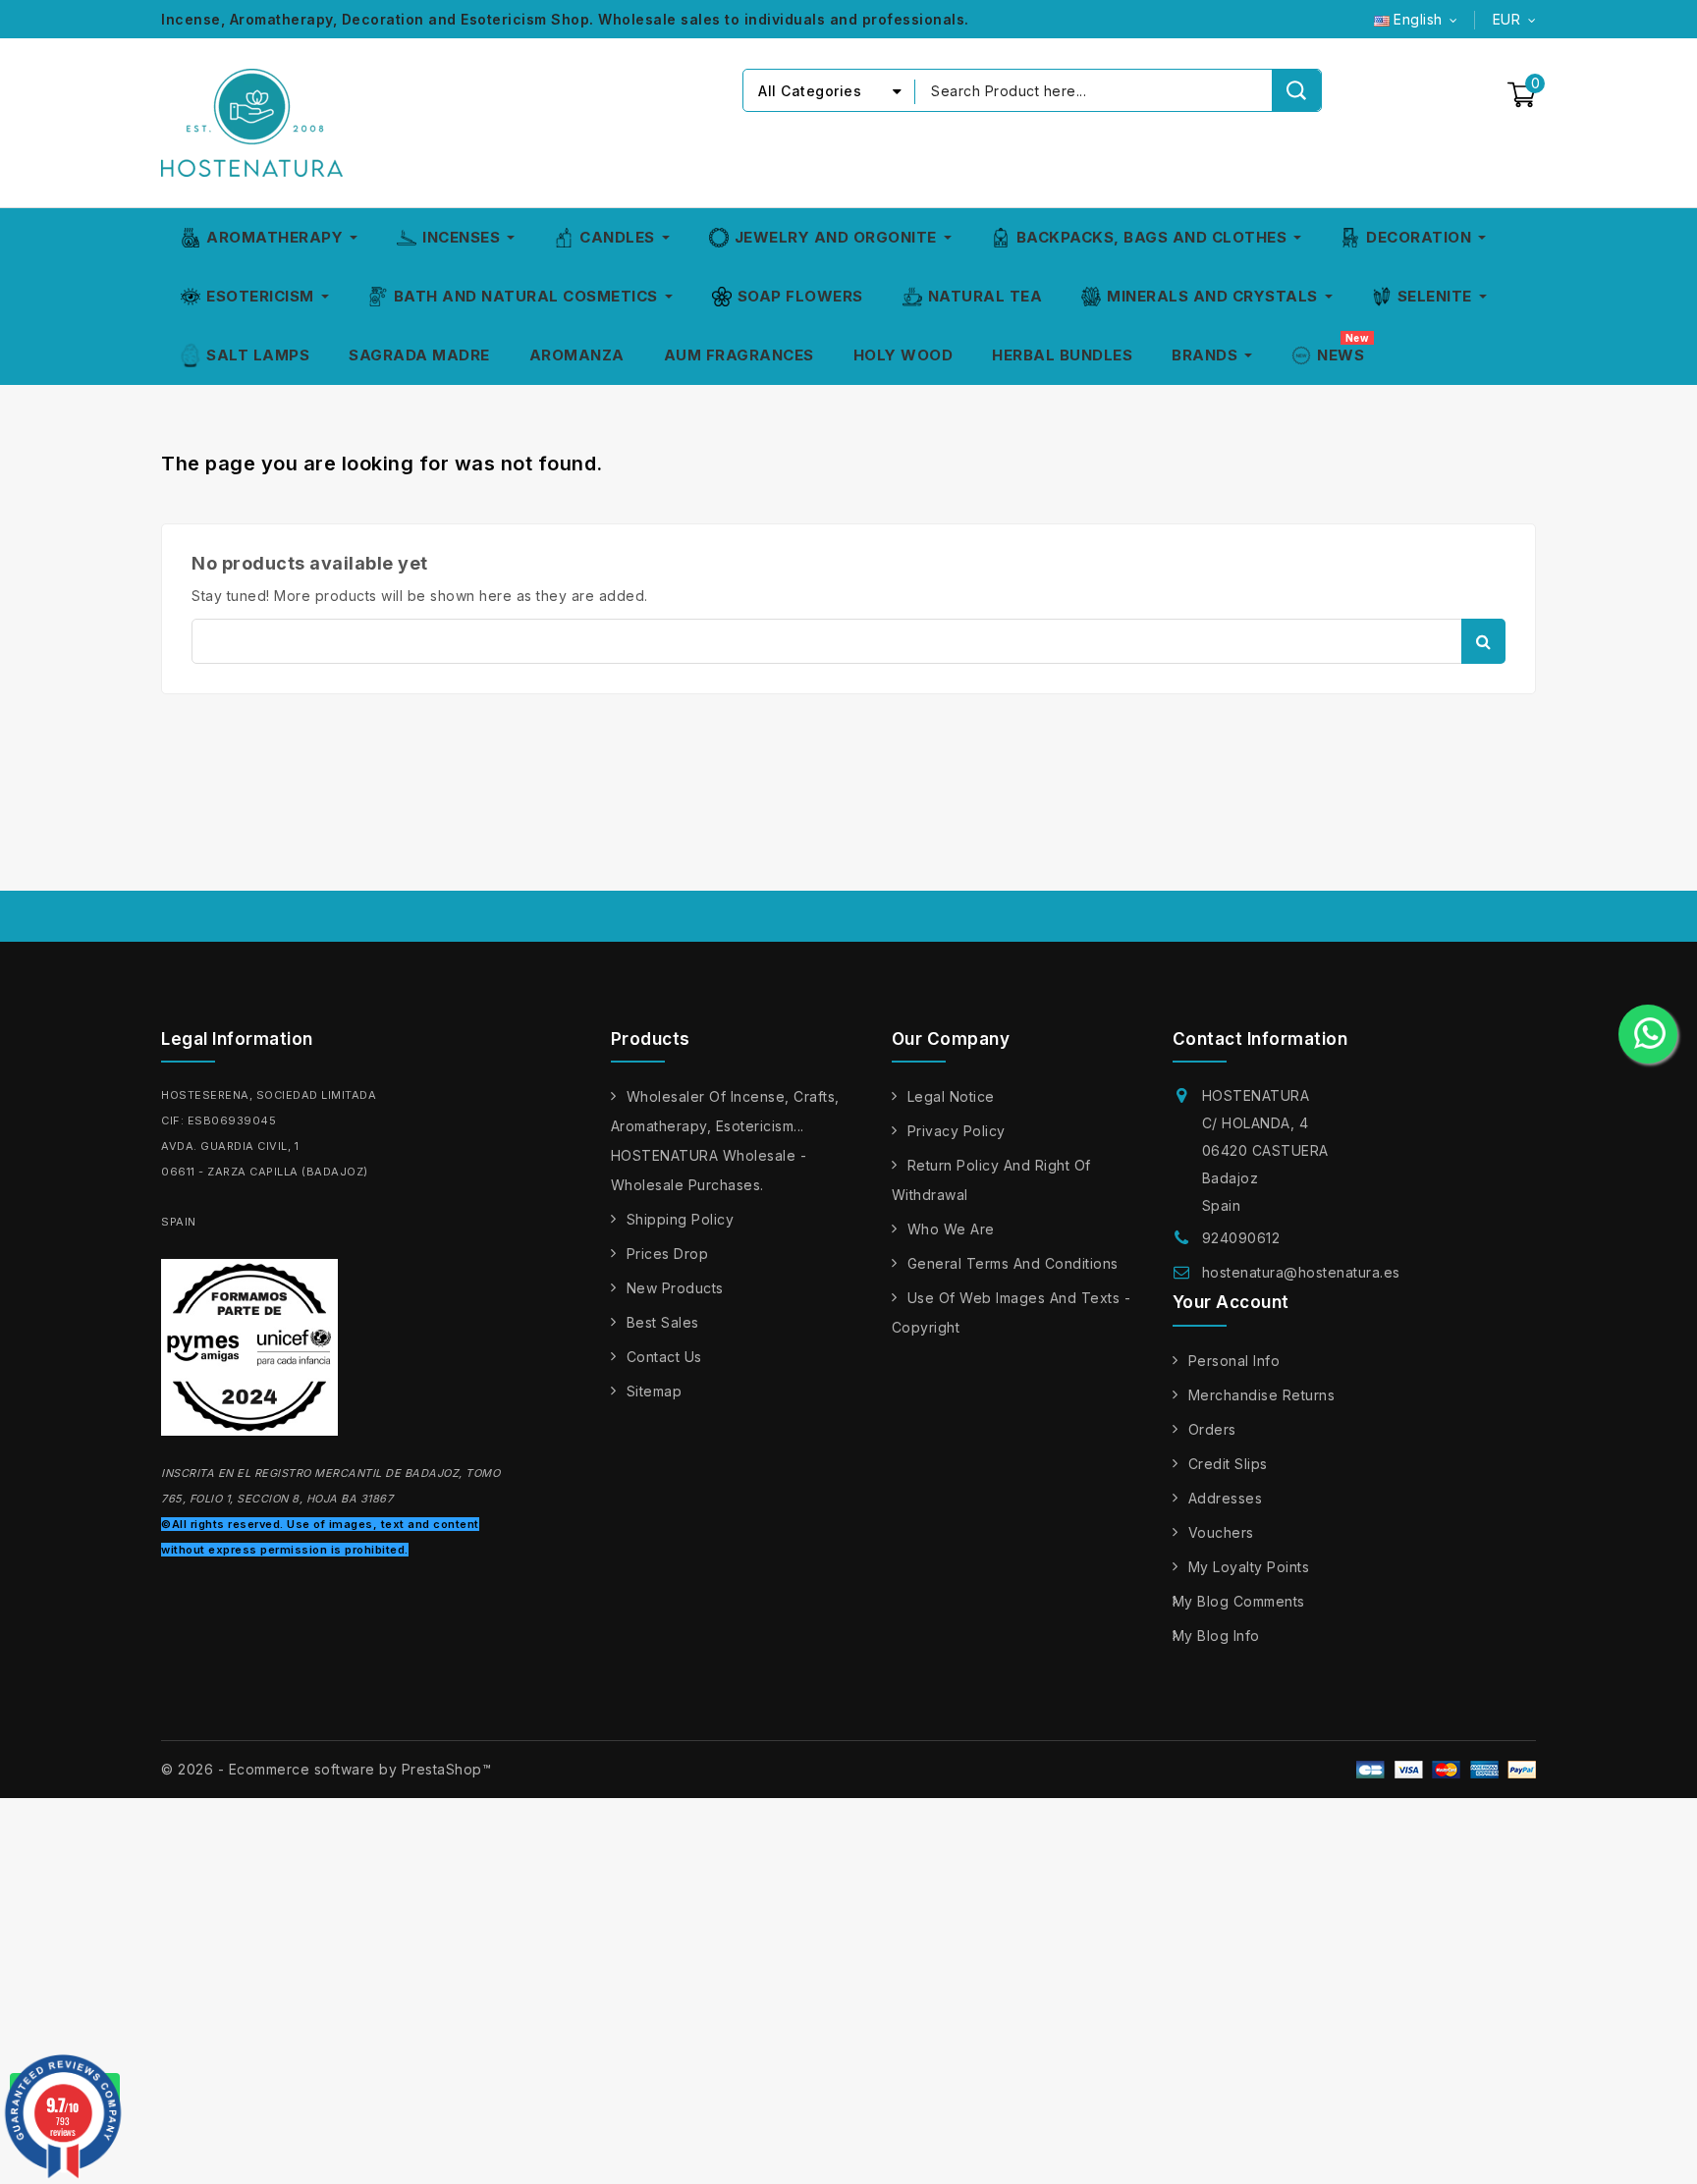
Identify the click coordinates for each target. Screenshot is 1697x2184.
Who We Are (951, 1229)
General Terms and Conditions (1013, 1263)
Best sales (663, 1322)
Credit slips (1228, 1464)
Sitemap (655, 1391)
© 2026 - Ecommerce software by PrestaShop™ (326, 1769)
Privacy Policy (957, 1131)
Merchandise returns (1262, 1395)
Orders (1212, 1429)
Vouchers (1221, 1532)
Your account (1231, 1302)
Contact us (664, 1357)
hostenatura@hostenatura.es (1301, 1272)
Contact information (1260, 1039)
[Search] (1296, 90)
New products (675, 1288)
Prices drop (668, 1254)
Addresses (1226, 1498)
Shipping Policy (681, 1219)
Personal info (1234, 1361)
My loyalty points (1249, 1567)
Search (1483, 641)
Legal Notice (951, 1096)
